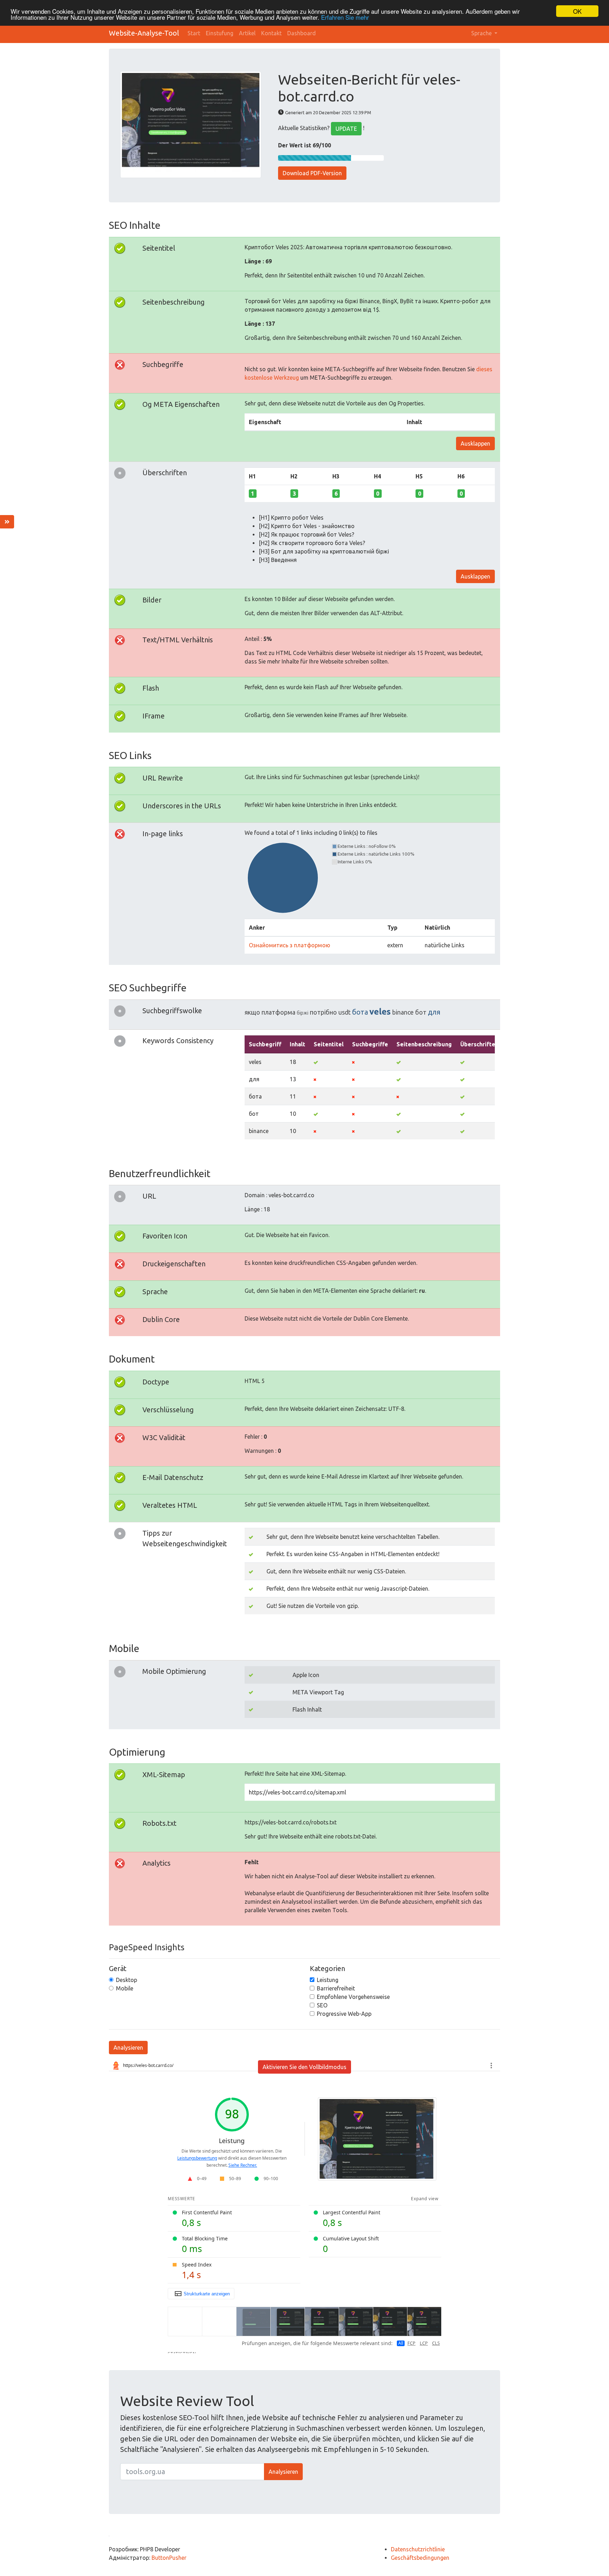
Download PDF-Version (312, 173)
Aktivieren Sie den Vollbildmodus (304, 2067)
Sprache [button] (482, 33)
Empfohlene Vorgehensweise (353, 1997)
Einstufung (220, 33)
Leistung (328, 1980)
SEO (322, 2005)
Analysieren (128, 2048)
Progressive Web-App (344, 2014)
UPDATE (346, 129)
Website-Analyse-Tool (144, 33)
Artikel (247, 33)
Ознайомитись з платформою (290, 945)
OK (577, 11)
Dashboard (302, 33)
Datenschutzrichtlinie (418, 2549)
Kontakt (271, 33)
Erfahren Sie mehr (345, 17)
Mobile (125, 1988)
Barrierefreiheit (336, 1988)
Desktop (127, 1980)
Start (194, 33)
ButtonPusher (169, 2558)
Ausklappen (475, 443)
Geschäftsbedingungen (420, 2558)
